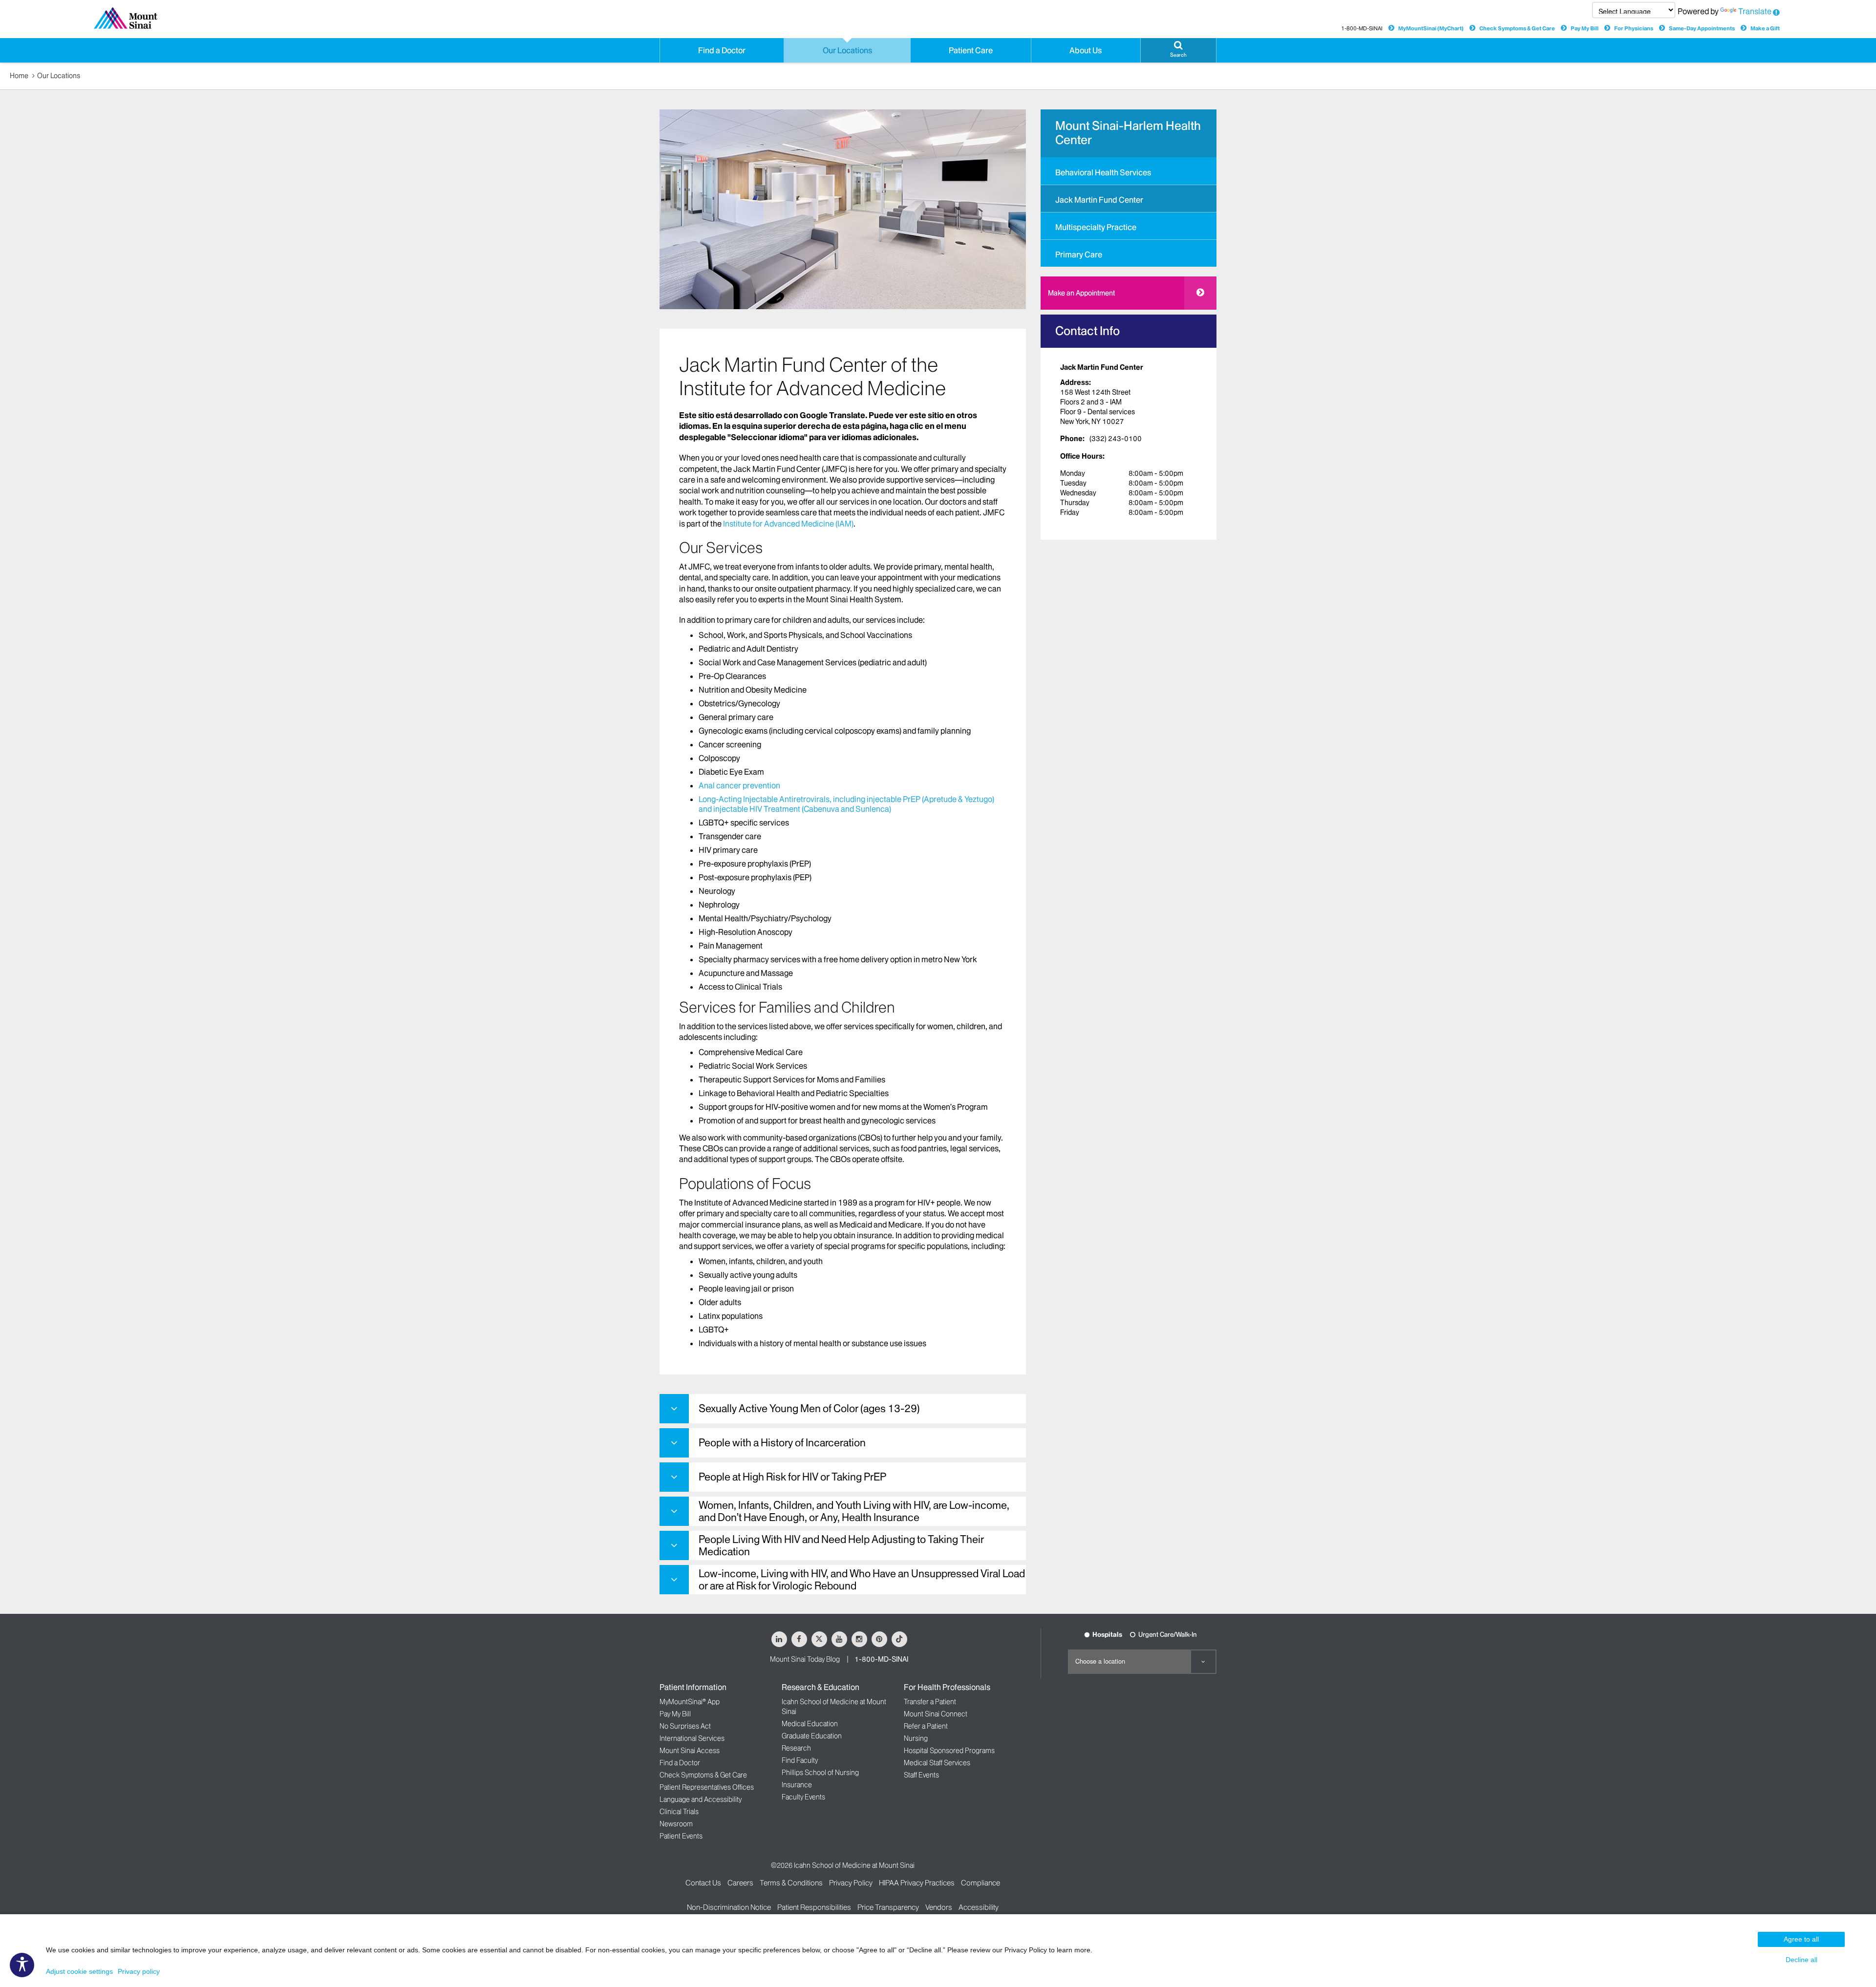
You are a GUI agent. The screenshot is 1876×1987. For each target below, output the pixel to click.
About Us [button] (1086, 50)
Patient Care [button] (971, 50)
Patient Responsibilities (814, 1907)
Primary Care (1079, 254)
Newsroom (676, 1824)
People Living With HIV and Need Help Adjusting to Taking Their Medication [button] (841, 1545)
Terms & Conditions (791, 1883)
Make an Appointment (1081, 293)
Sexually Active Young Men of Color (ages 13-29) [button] (809, 1408)
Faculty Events (803, 1797)
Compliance (981, 1883)
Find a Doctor (680, 1763)
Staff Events (921, 1775)
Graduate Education (812, 1736)
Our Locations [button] (847, 50)
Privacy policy (139, 1971)
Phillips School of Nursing (820, 1773)
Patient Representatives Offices (707, 1787)
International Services (692, 1738)
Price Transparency (888, 1907)
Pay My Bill (1585, 28)
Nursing (916, 1738)
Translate (1755, 11)
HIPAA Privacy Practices (917, 1883)
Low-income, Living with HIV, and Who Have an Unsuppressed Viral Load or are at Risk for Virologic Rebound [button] (862, 1580)
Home (19, 76)
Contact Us (703, 1883)
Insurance (797, 1785)
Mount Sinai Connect (936, 1714)
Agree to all (1801, 1939)
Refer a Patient (926, 1726)
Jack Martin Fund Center (1099, 200)
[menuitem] (1129, 171)
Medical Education (810, 1724)
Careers (740, 1883)
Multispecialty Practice (1096, 227)
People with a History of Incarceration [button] (782, 1443)
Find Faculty (800, 1760)
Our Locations (59, 76)
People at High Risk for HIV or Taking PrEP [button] (792, 1477)
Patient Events (681, 1836)
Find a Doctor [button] (722, 50)
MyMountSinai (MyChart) (1431, 28)
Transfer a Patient (930, 1702)
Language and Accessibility (701, 1799)
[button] (1178, 50)
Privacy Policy (851, 1883)
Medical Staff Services (937, 1763)
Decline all (1801, 1960)
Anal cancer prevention (739, 785)
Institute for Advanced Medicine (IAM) (788, 524)
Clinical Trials (679, 1812)
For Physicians (1634, 28)
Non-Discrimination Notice (729, 1907)
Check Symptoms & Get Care (1517, 28)
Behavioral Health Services (1103, 172)
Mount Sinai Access (690, 1751)
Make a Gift (1765, 28)
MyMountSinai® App (690, 1702)
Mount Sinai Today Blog (805, 1659)
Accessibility (979, 1907)
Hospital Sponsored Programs (949, 1751)
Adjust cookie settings (79, 1971)
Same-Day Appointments (1702, 28)
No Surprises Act (685, 1726)
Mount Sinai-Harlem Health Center (1128, 133)
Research (796, 1748)
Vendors (939, 1907)
